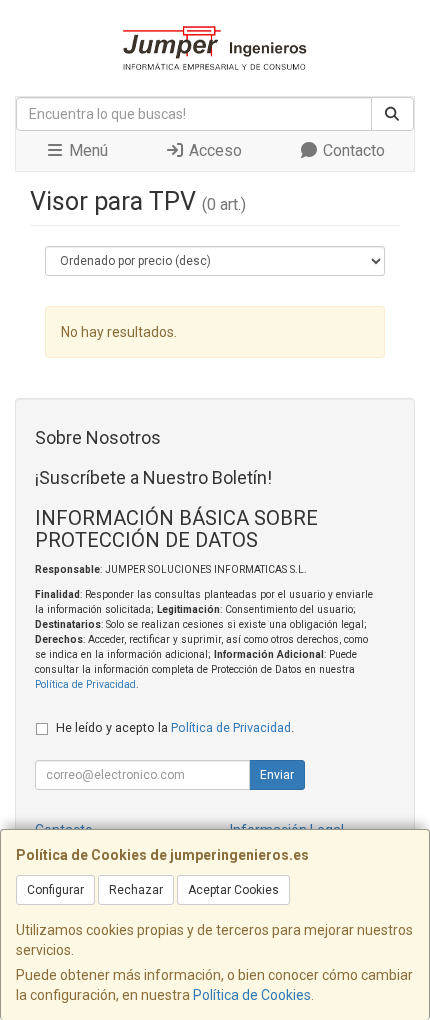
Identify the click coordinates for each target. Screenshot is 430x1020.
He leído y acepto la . (175, 727)
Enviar (277, 775)
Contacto (352, 150)
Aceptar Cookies (233, 890)
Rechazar (136, 890)
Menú (86, 150)
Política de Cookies (252, 995)
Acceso (213, 150)
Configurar (55, 890)
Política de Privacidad (85, 684)
